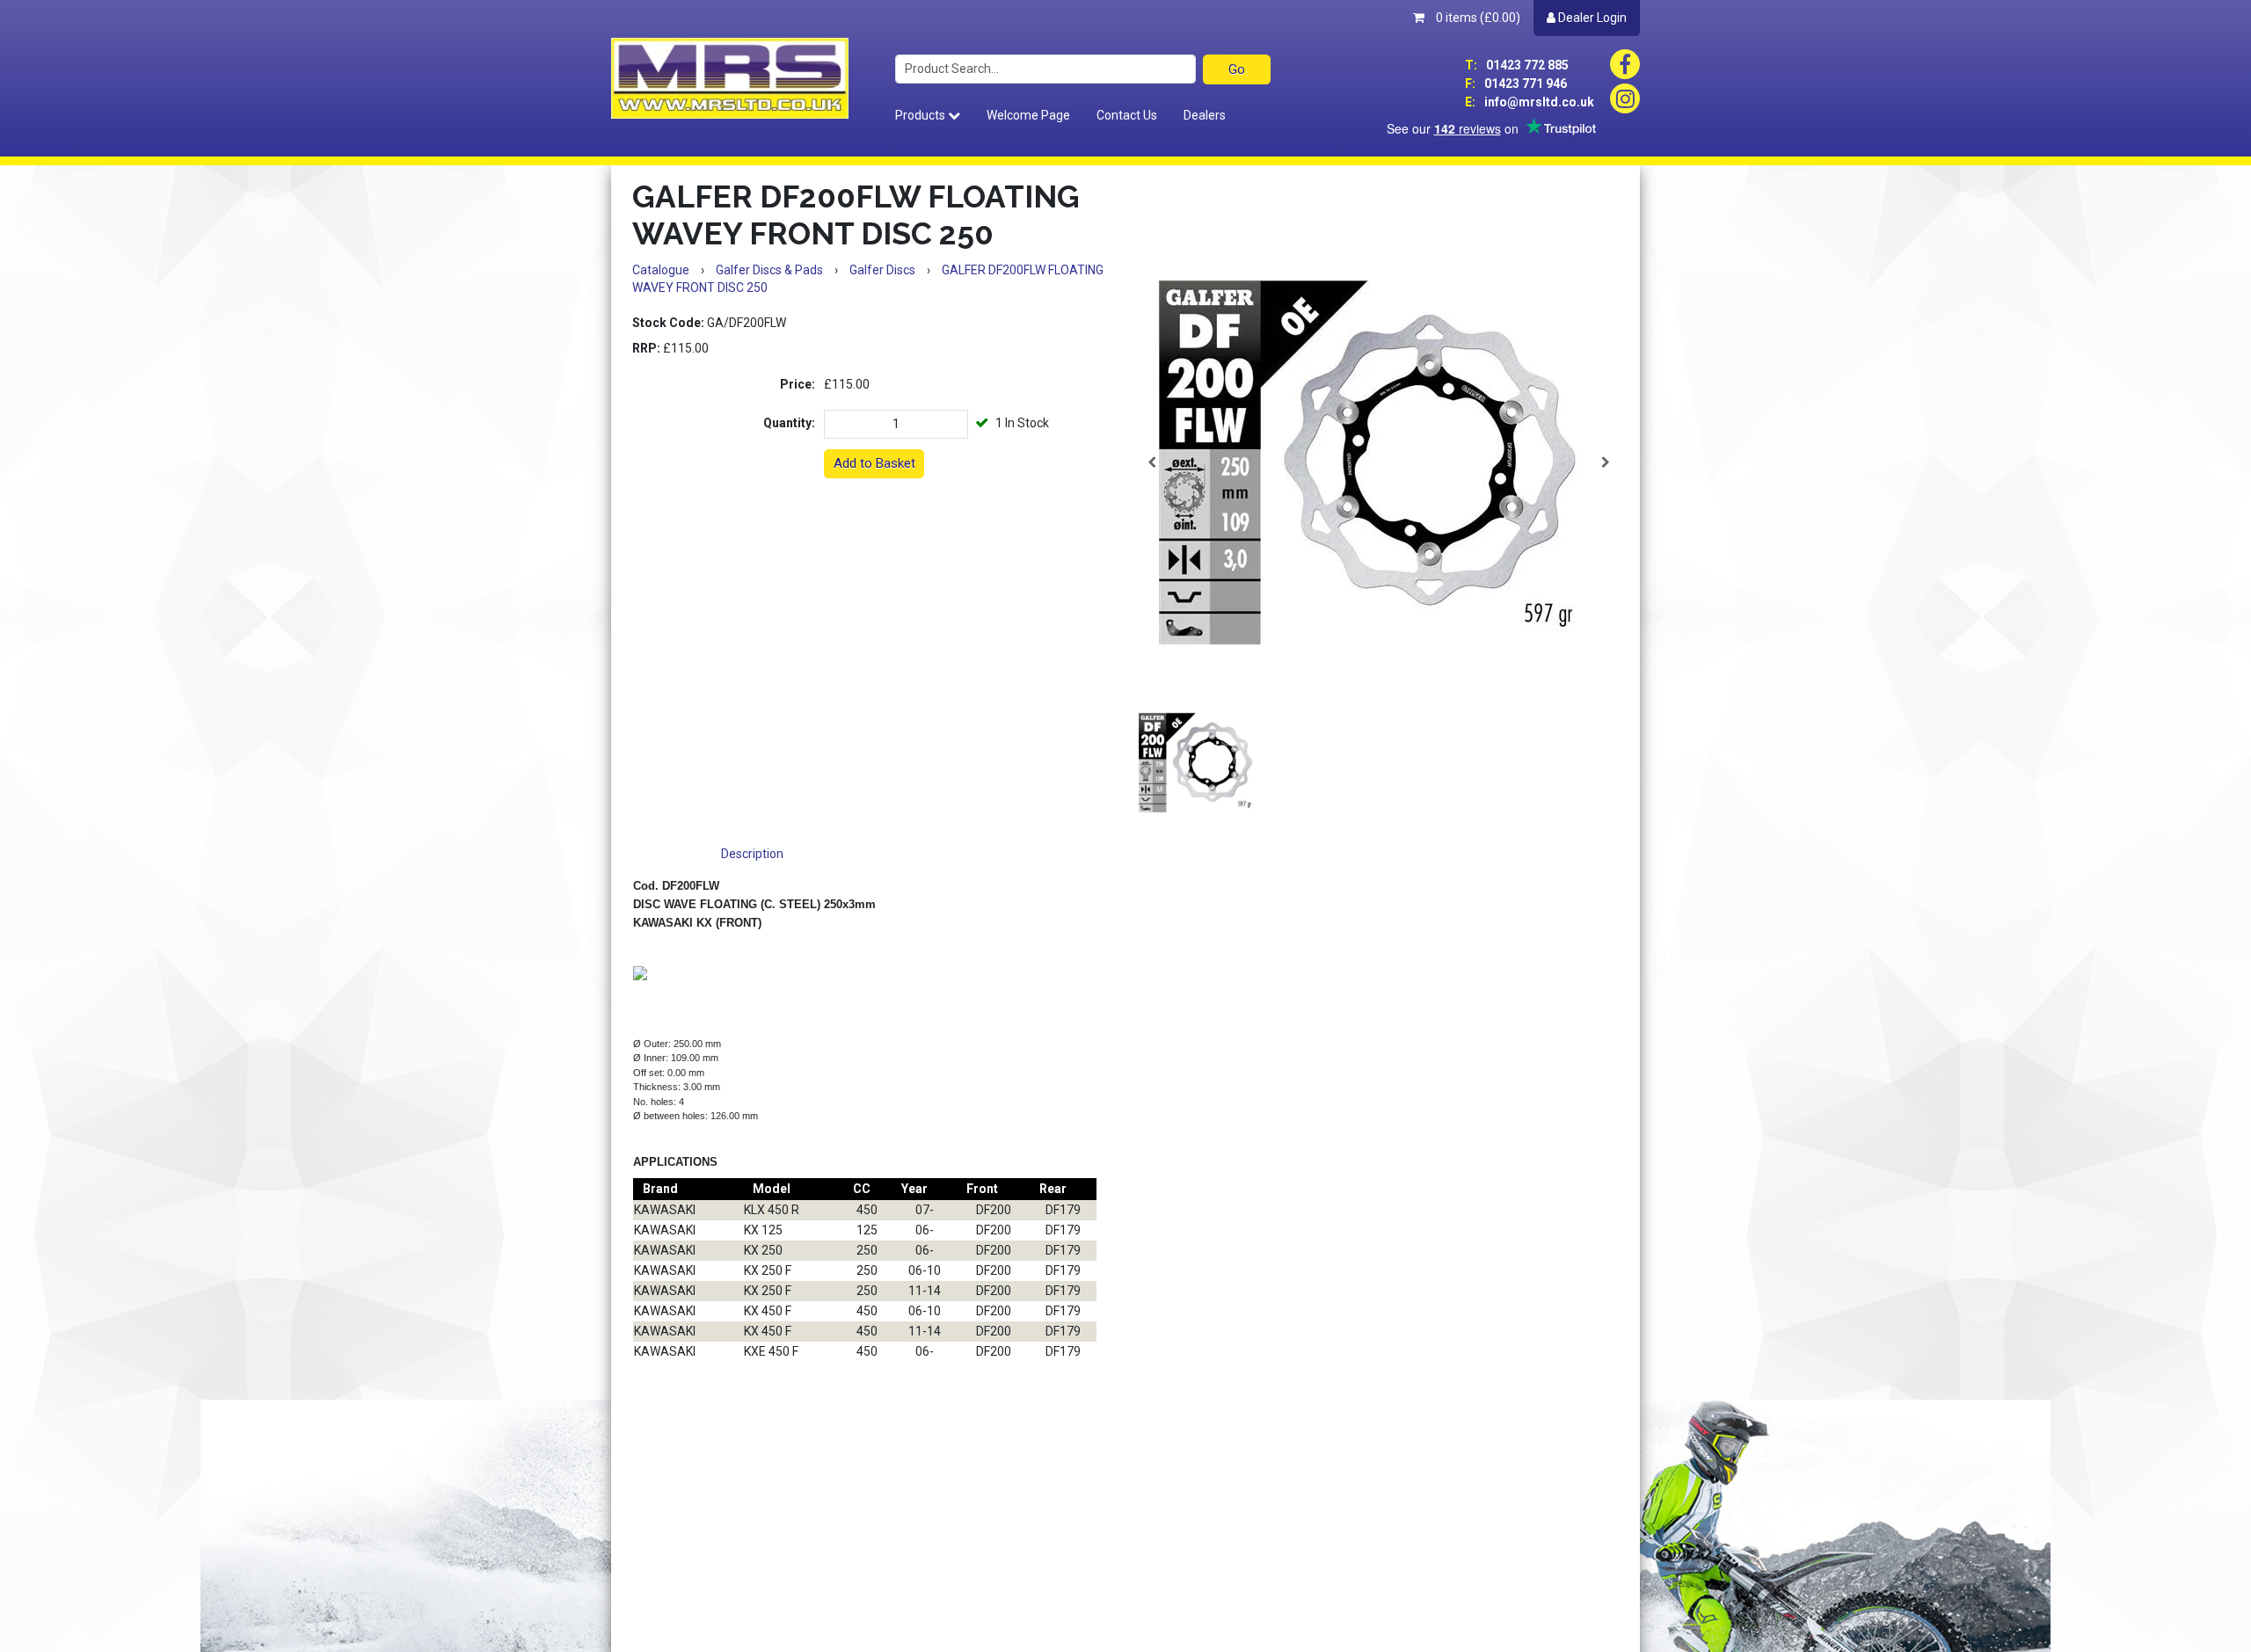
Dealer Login (1591, 18)
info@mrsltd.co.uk (1530, 102)
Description (752, 854)
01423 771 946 (1516, 84)
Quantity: (789, 423)
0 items (1477, 18)
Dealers (1205, 115)
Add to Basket (874, 463)
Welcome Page (1028, 115)
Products (922, 115)
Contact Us (1127, 115)
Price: (798, 384)
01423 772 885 (1517, 65)
